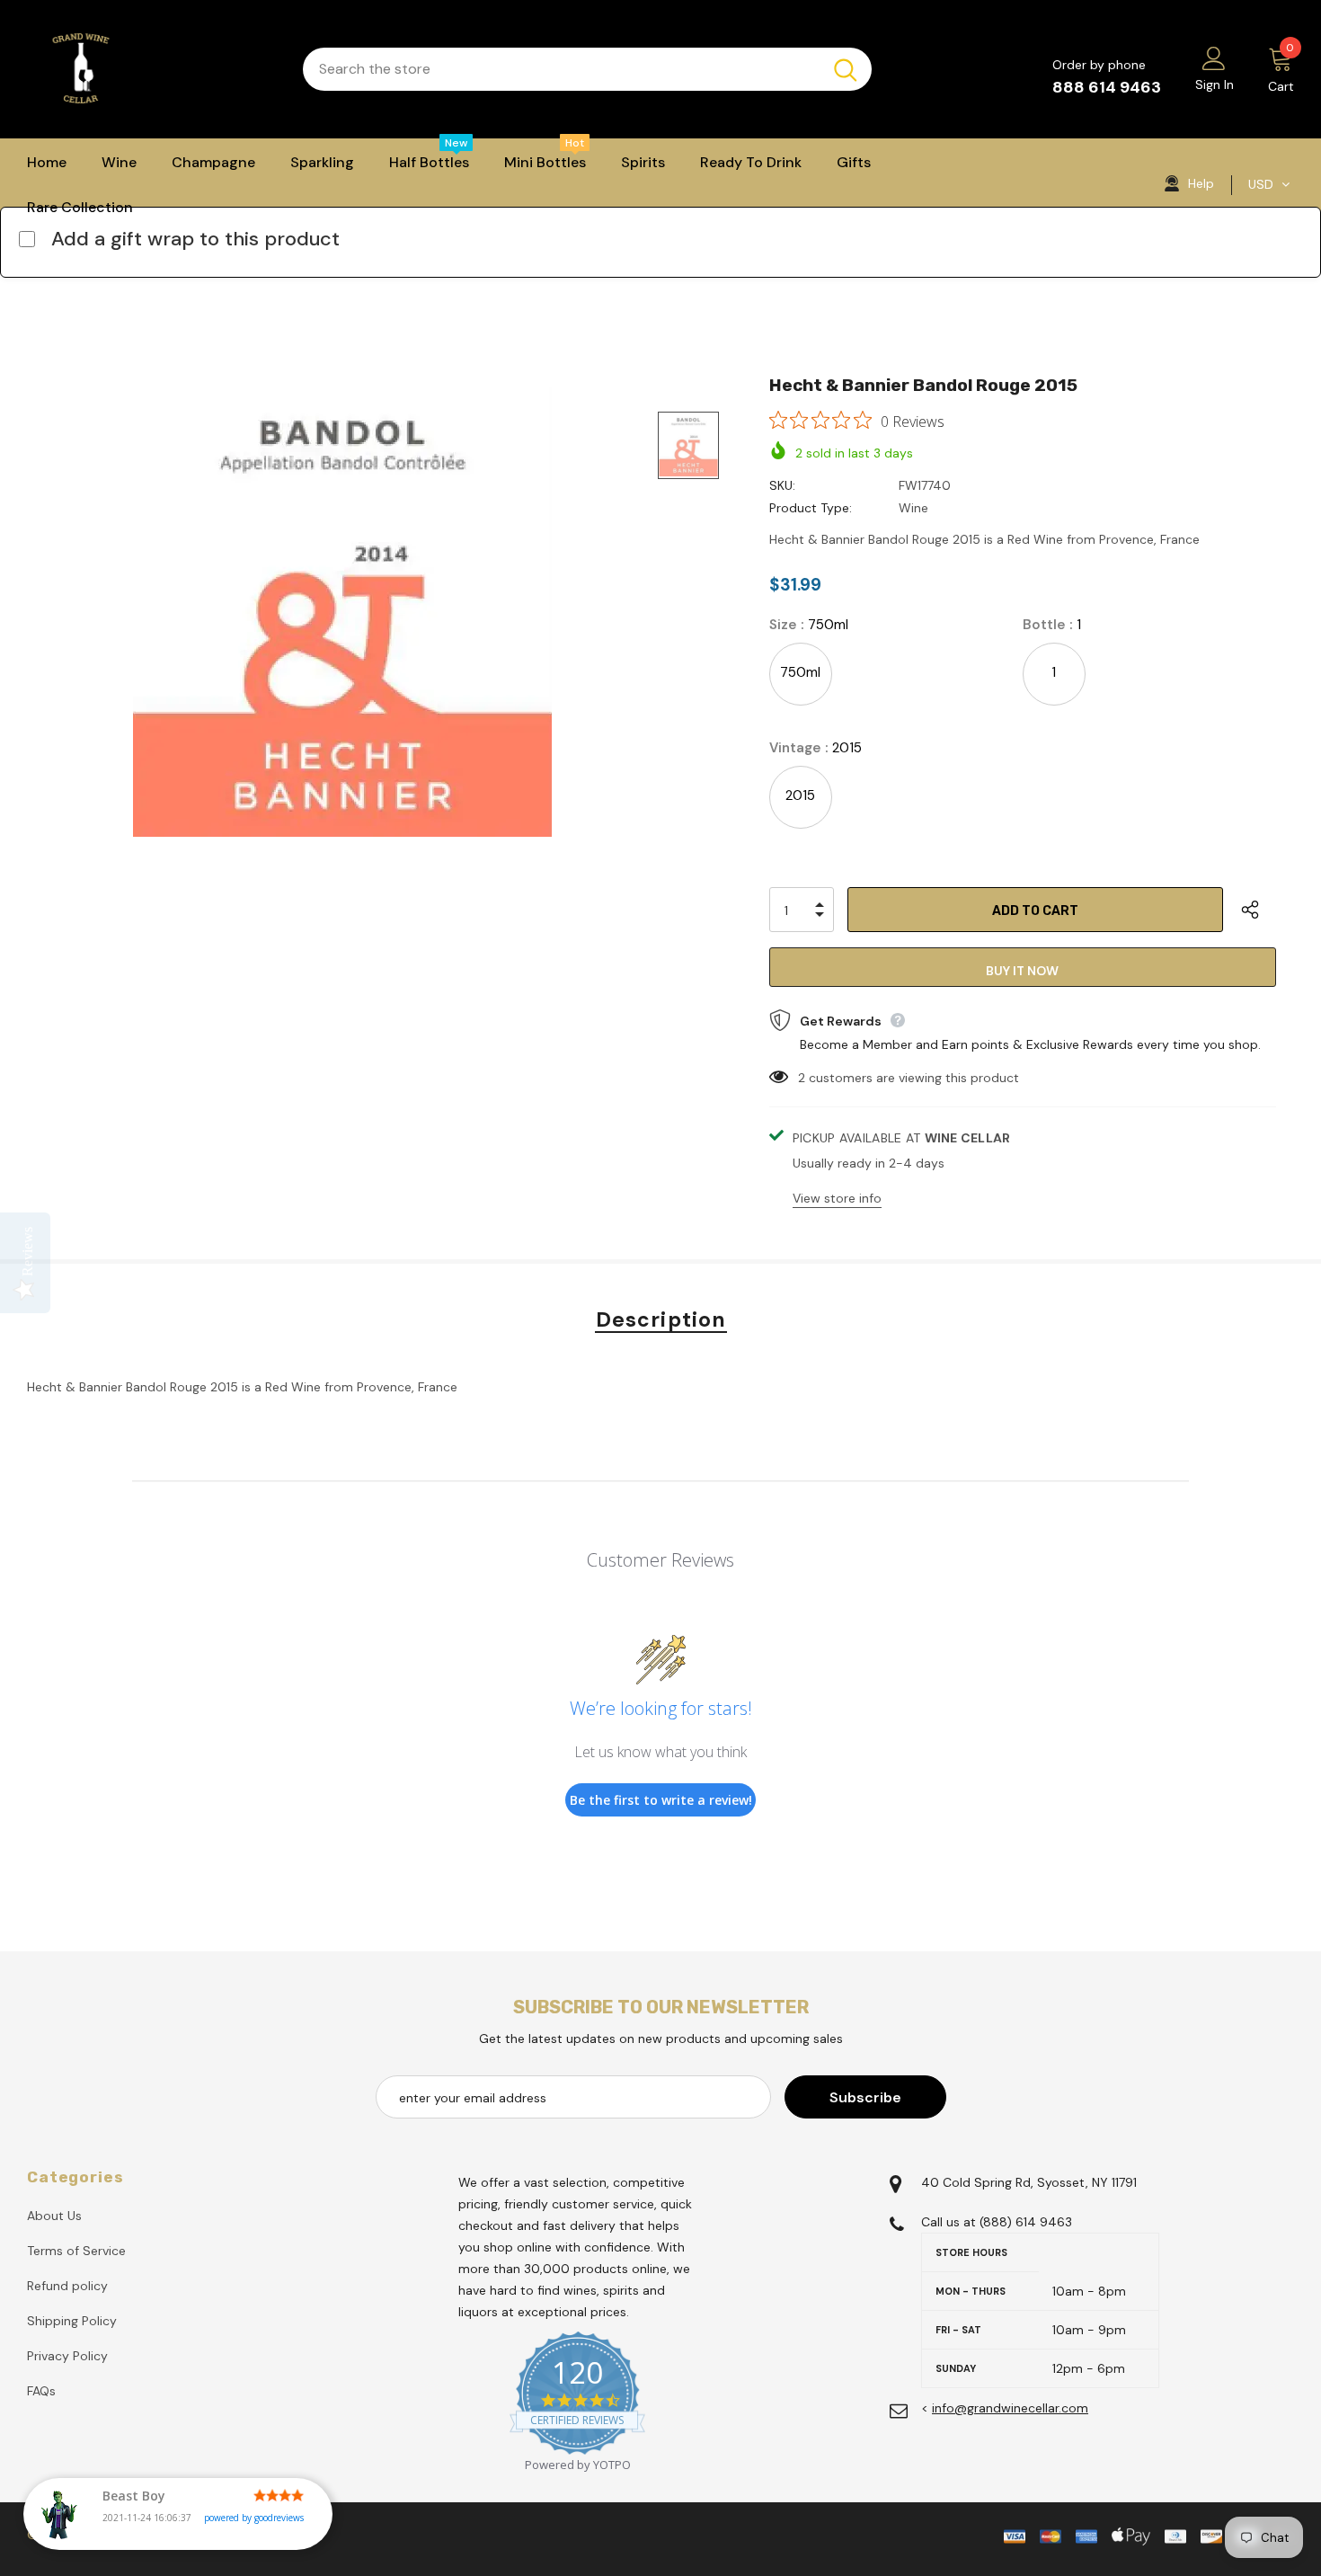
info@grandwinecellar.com (1010, 2408)
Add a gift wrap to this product (195, 239)
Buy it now (1022, 971)
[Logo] (151, 69)
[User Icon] (1214, 58)
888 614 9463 (1107, 87)
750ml (800, 672)
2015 (800, 795)
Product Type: (811, 508)
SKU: (782, 485)
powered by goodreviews (254, 2518)
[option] (342, 612)
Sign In (1215, 84)
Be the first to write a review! (661, 1800)
